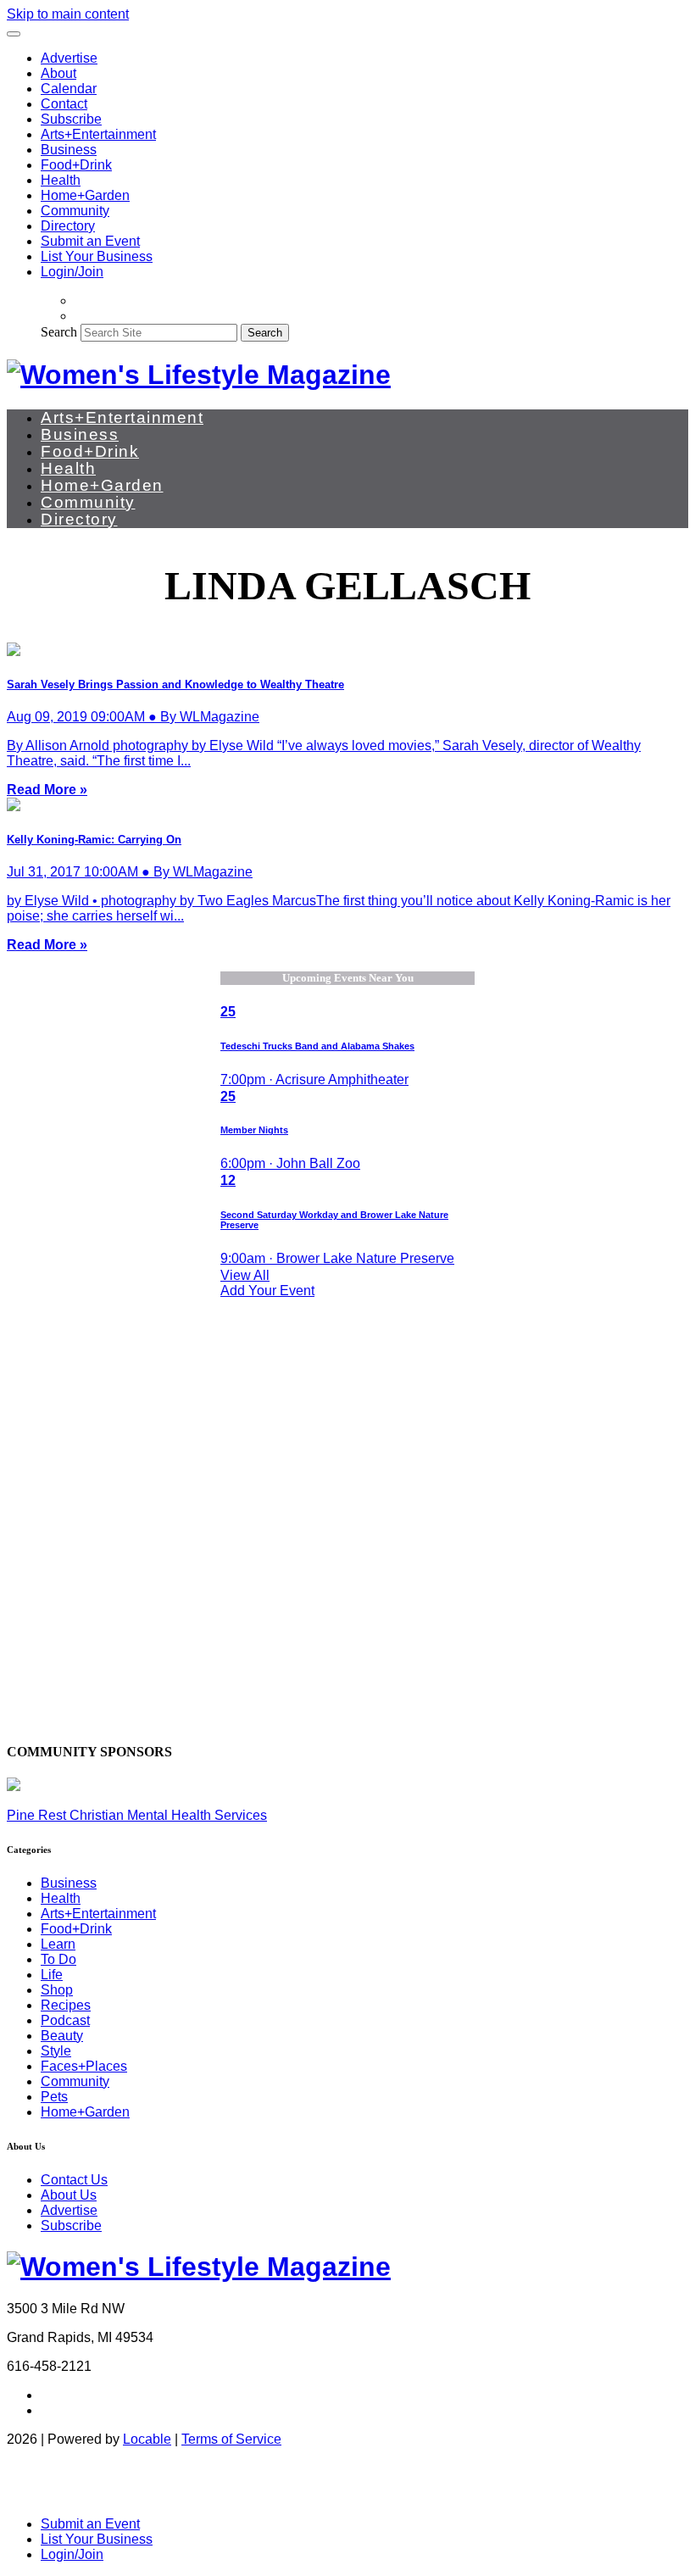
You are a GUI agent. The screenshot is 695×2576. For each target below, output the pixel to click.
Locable (147, 2439)
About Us (69, 2195)
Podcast (65, 2020)
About (58, 73)
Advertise (69, 58)
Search (59, 332)
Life (52, 1975)
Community (75, 211)
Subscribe (71, 119)
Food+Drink (76, 165)
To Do (58, 1959)
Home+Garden (85, 195)
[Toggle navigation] (14, 34)
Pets (54, 2097)
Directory (68, 226)
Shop (57, 1990)
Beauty (62, 2036)
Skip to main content (68, 14)
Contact (64, 104)
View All (245, 1275)
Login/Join (72, 272)
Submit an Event (90, 241)
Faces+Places (84, 2066)
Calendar (69, 89)
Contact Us (74, 2180)
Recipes (66, 2005)
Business (69, 150)
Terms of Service (231, 2439)
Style (56, 2051)
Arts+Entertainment (98, 134)
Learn (58, 1944)
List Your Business (97, 256)
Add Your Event (267, 1291)
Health (61, 180)
